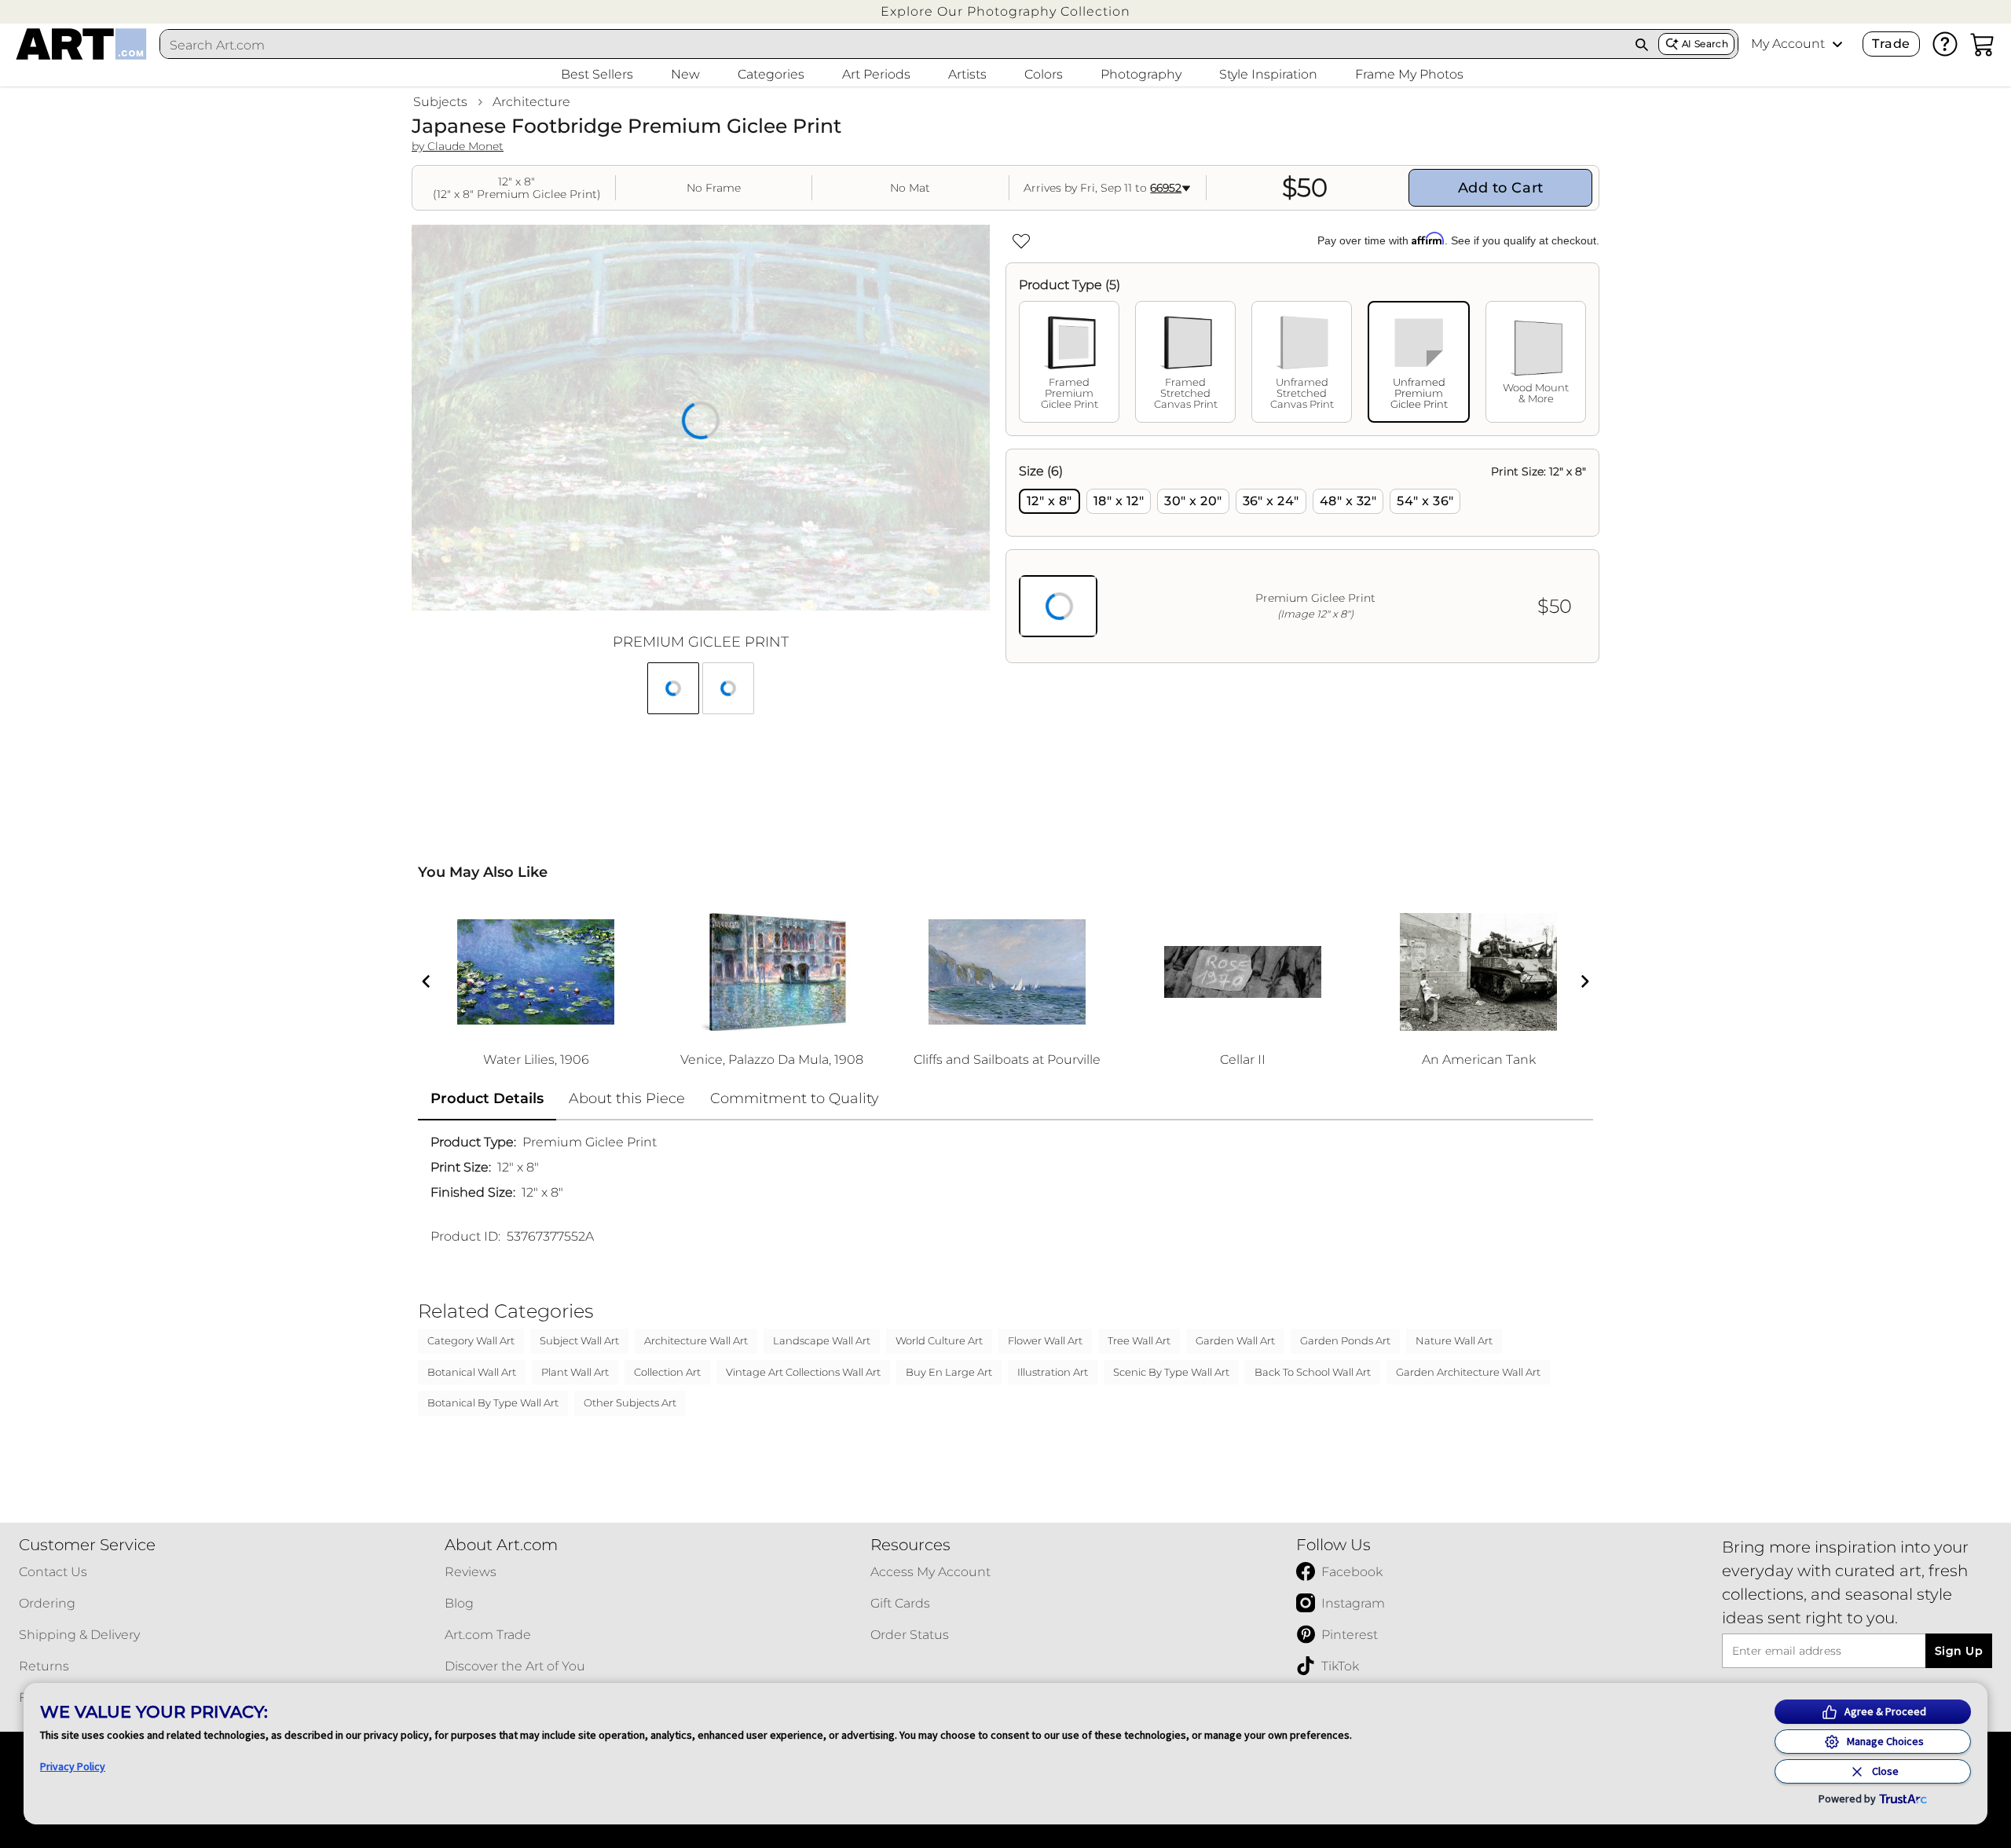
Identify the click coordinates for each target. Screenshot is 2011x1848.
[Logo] (81, 44)
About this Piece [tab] (627, 1098)
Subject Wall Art (579, 1340)
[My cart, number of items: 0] (1983, 44)
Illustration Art (1053, 1372)
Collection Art (667, 1372)
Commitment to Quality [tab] (795, 1098)
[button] (1005, 11)
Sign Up (1959, 1651)
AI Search (1705, 44)
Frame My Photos (1409, 74)
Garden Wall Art (1235, 1340)
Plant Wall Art (575, 1372)
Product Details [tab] (487, 1098)
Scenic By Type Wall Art (1171, 1372)
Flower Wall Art (1045, 1340)
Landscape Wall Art (822, 1340)
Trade (1891, 44)
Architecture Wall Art (696, 1340)
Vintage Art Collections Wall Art (803, 1372)
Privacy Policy (73, 1766)
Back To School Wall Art (1313, 1372)
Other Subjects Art (630, 1402)
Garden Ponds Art (1345, 1340)
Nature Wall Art (1454, 1340)
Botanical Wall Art (472, 1372)
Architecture (531, 102)
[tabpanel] (1302, 556)
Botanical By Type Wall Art (493, 1402)
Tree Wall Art (1139, 1340)
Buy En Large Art (949, 1372)
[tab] (1069, 362)
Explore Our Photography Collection (1005, 11)
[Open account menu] (1837, 44)
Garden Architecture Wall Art (1468, 1372)
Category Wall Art (471, 1340)
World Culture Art (939, 1340)
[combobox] (893, 45)
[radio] (1049, 501)
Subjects (440, 102)
